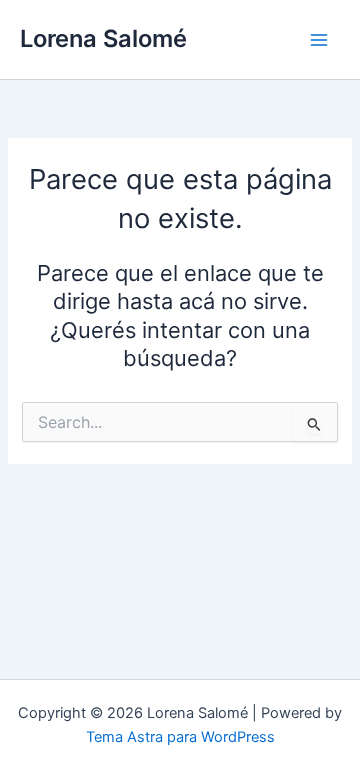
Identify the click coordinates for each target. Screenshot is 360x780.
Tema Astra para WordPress (180, 737)
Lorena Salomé (103, 38)
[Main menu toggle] (319, 40)
